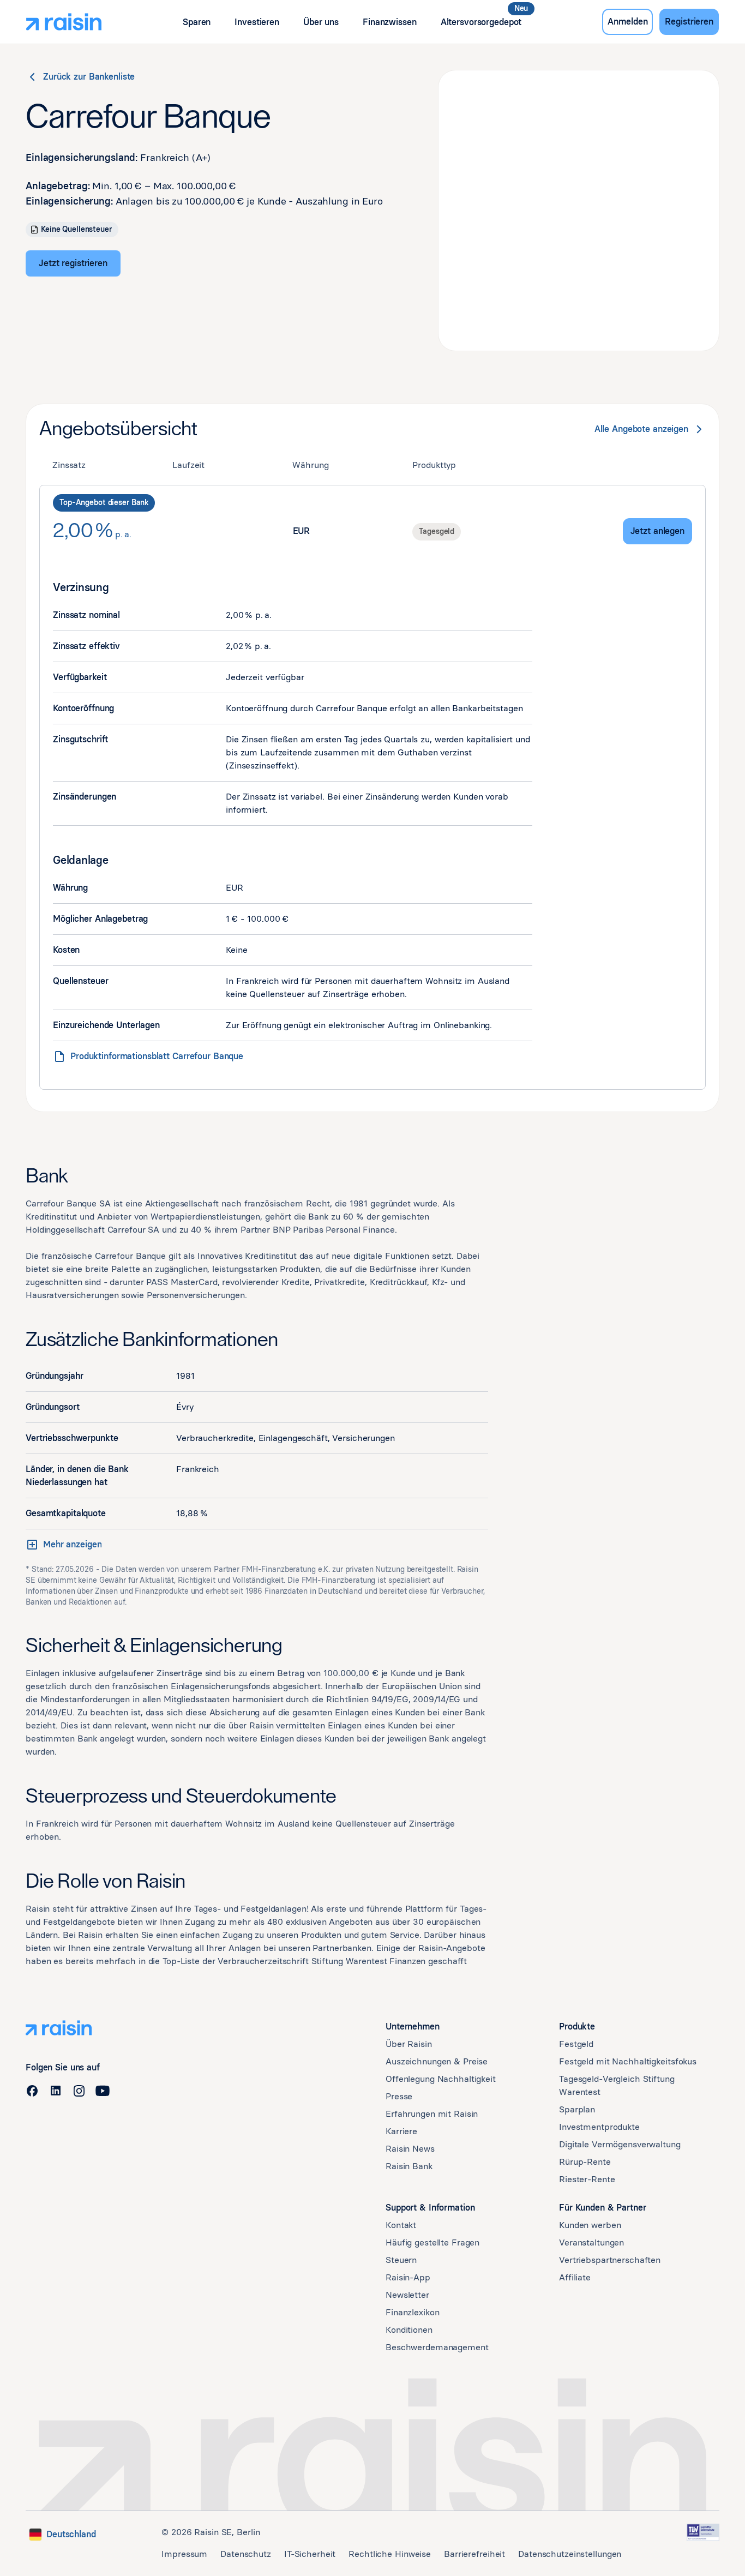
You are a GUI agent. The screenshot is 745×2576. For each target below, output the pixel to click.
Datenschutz (246, 2554)
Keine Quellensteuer (76, 229)
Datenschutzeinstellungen (570, 2554)
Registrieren (689, 22)
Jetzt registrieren (73, 263)
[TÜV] (703, 2532)
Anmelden (627, 22)
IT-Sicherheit (310, 2554)
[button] (197, 22)
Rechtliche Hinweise (390, 2554)
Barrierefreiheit (474, 2554)
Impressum (184, 2554)
